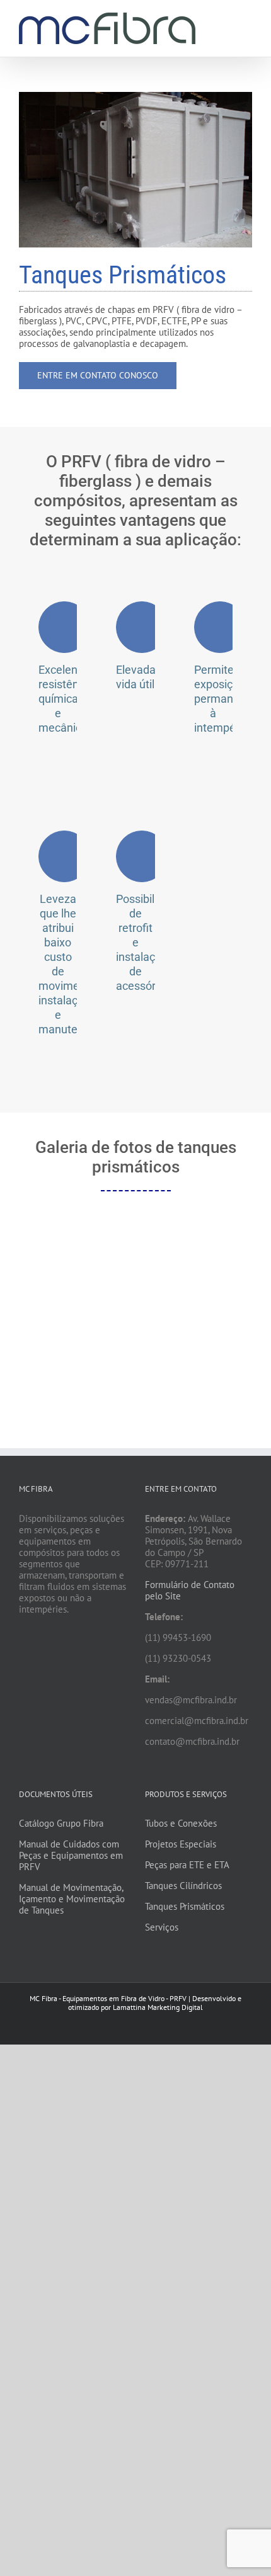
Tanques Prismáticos (185, 1906)
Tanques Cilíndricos (183, 1886)
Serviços (162, 1927)
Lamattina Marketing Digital (158, 2007)
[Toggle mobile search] (224, 19)
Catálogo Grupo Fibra (61, 1823)
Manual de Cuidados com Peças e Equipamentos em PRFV (71, 1855)
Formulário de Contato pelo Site (190, 1590)
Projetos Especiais (181, 1844)
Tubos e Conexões (181, 1823)
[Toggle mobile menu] (247, 19)
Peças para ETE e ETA (187, 1865)
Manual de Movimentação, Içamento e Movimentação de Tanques (72, 1899)
